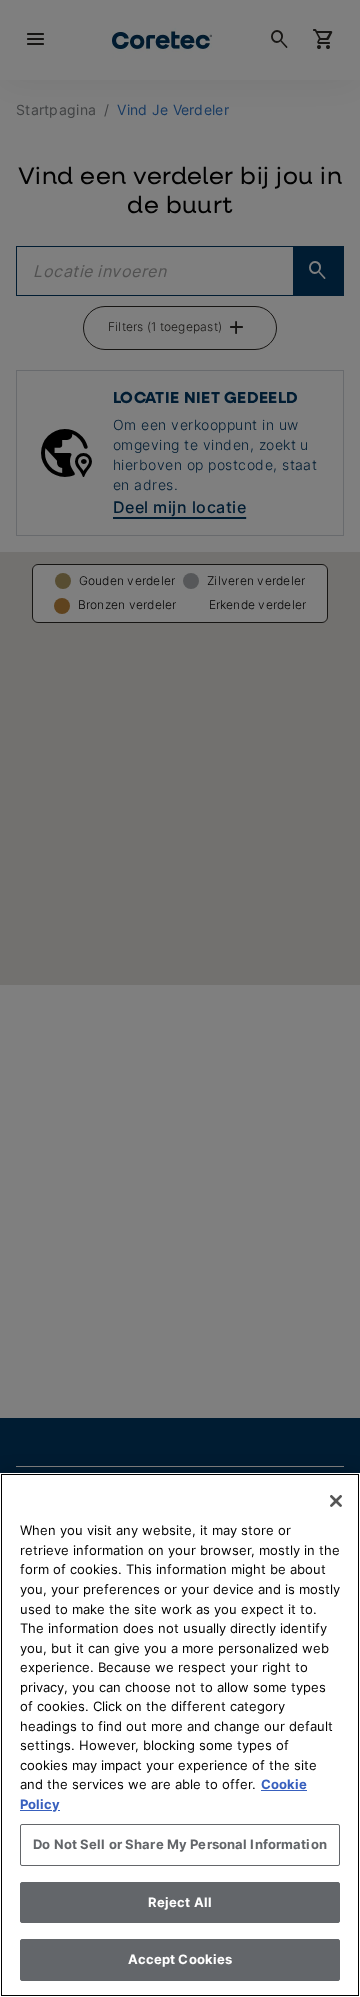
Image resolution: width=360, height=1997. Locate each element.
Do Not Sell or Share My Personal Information (180, 1844)
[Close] (336, 1501)
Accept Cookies (180, 1959)
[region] (180, 1735)
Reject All (180, 1902)
